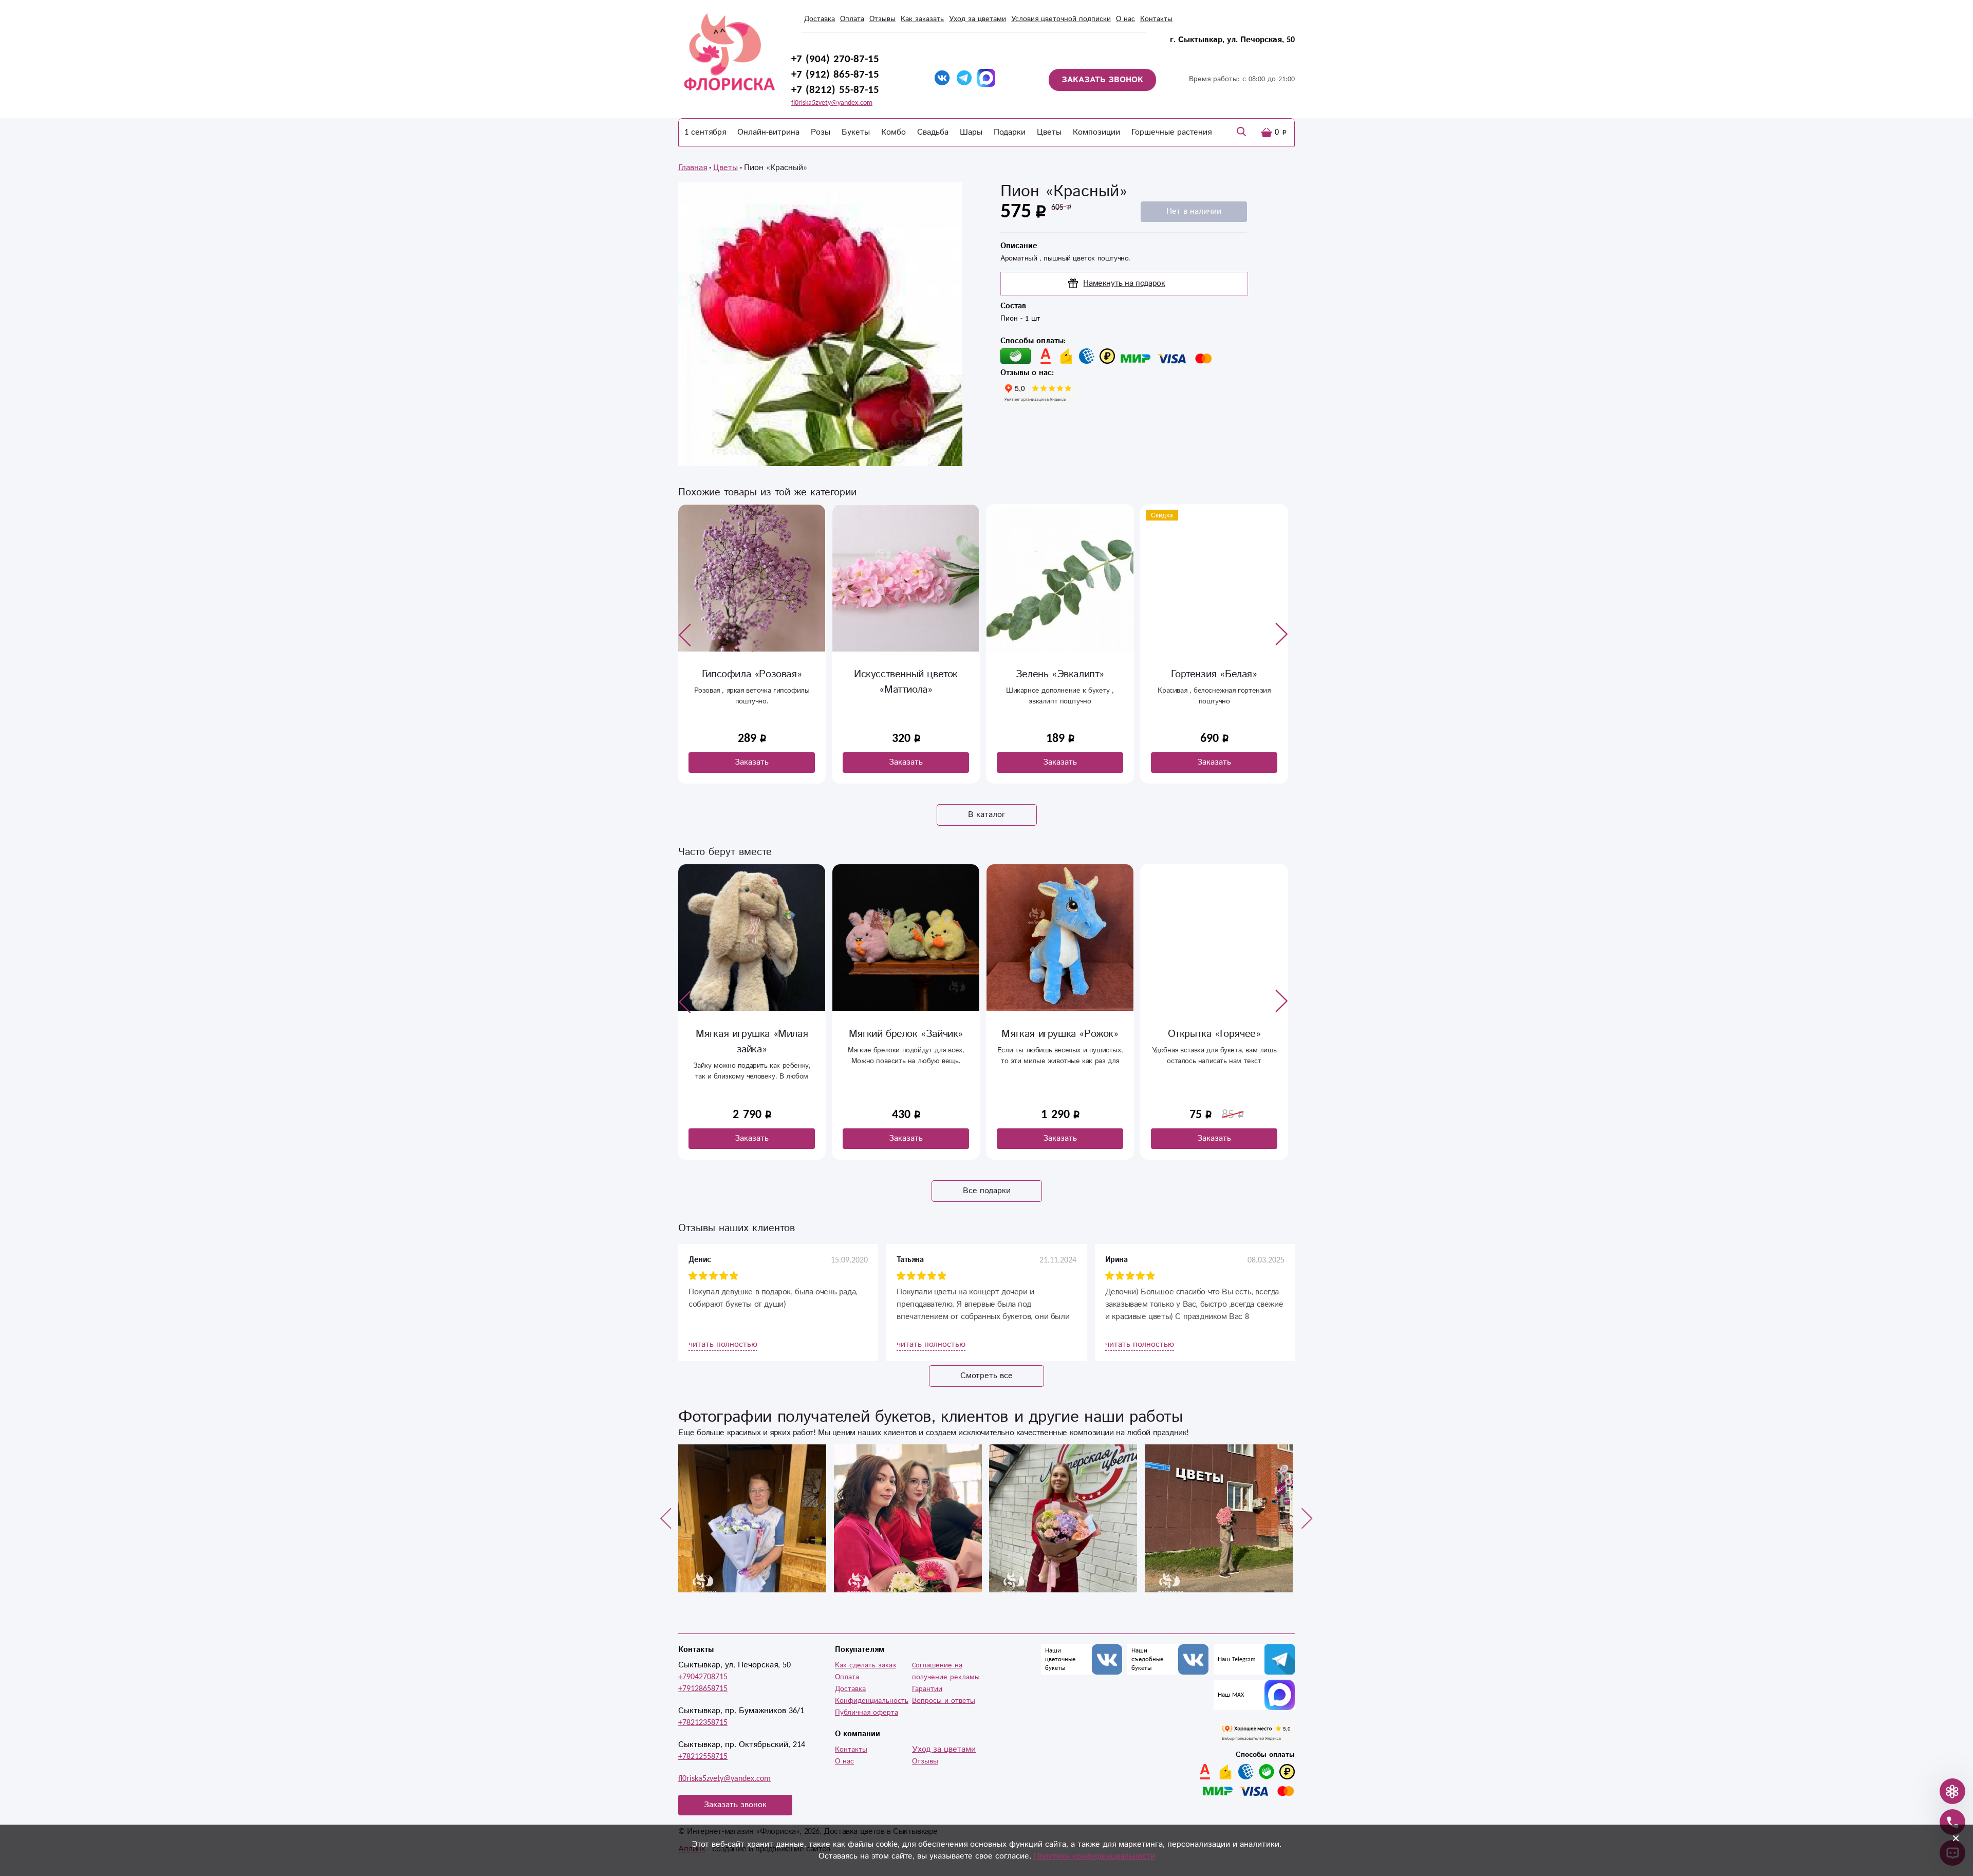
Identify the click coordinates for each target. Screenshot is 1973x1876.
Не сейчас (1062, 1089)
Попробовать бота (918, 1089)
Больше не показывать (994, 1119)
